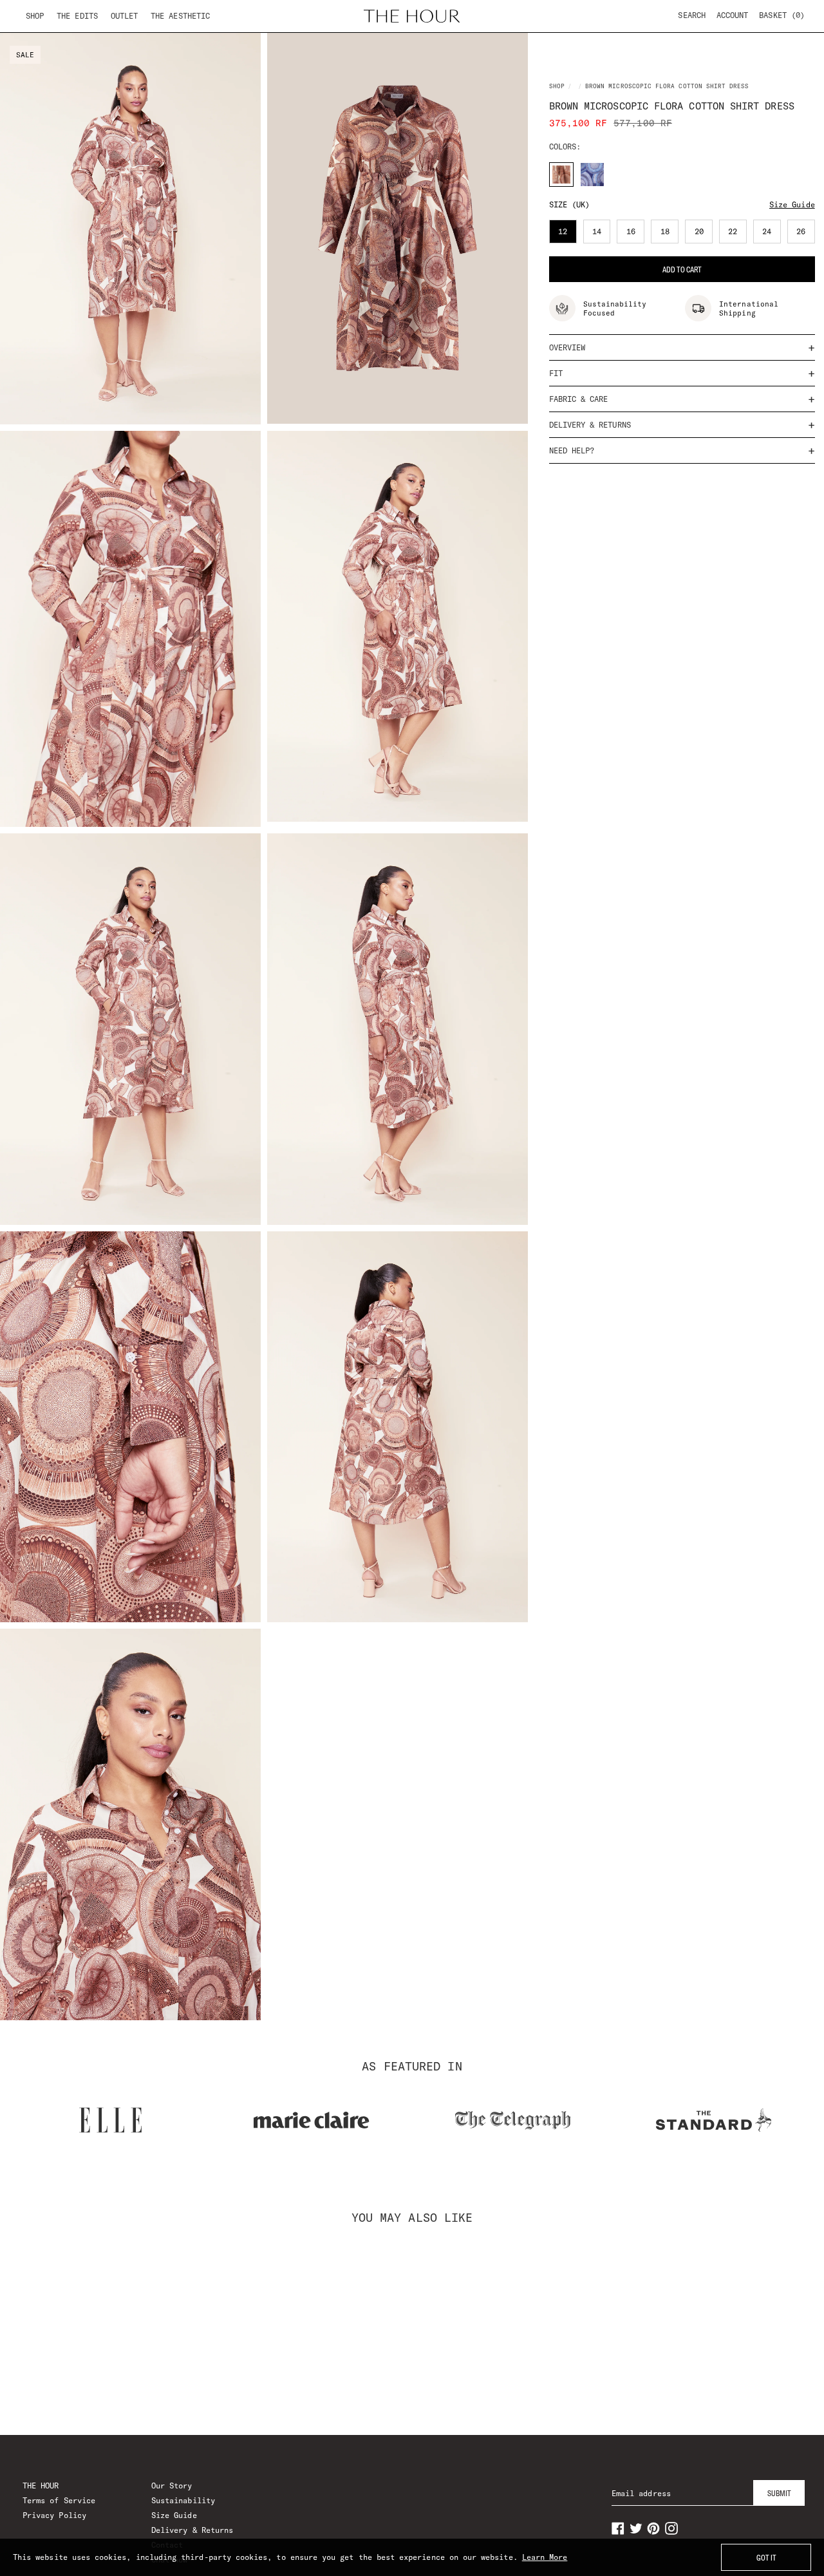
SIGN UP (412, 1412)
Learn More (545, 2557)
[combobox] (220, 1285)
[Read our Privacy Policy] (621, 1355)
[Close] (633, 1135)
